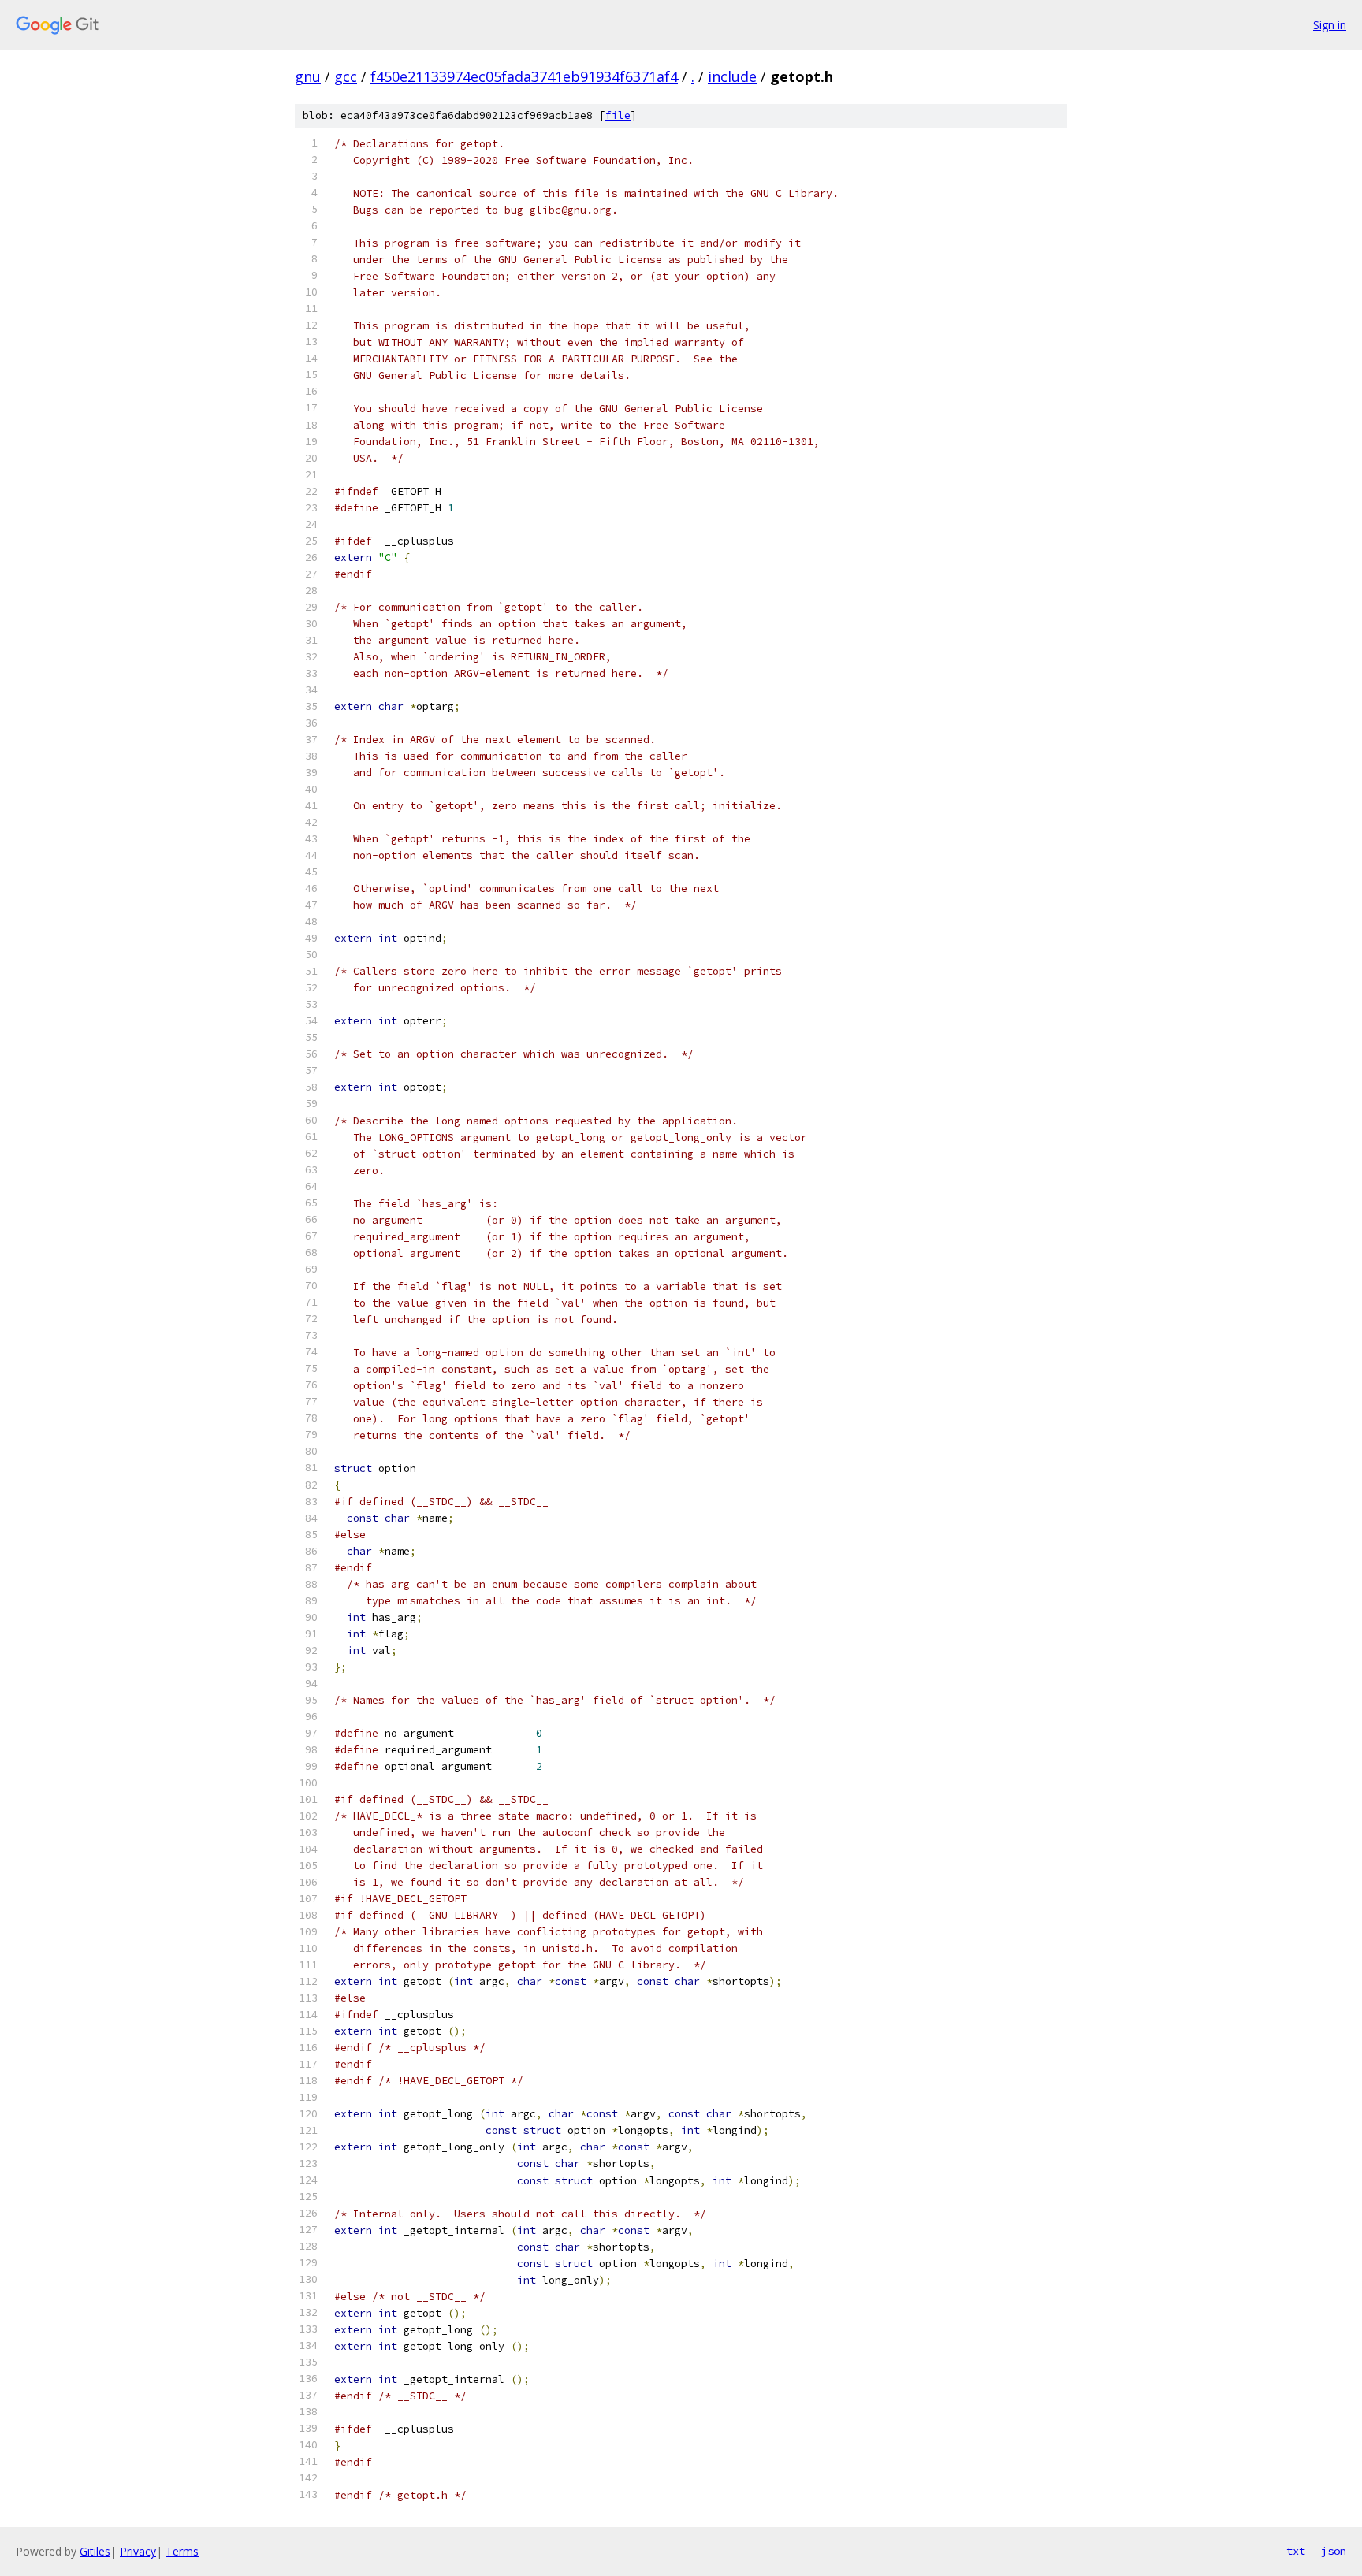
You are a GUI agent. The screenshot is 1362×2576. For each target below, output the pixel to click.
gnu (308, 76)
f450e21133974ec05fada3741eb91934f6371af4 (524, 76)
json (1334, 2551)
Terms (182, 2551)
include (732, 76)
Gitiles (95, 2551)
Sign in (1330, 25)
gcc (346, 76)
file (618, 115)
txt (1296, 2551)
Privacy (138, 2551)
